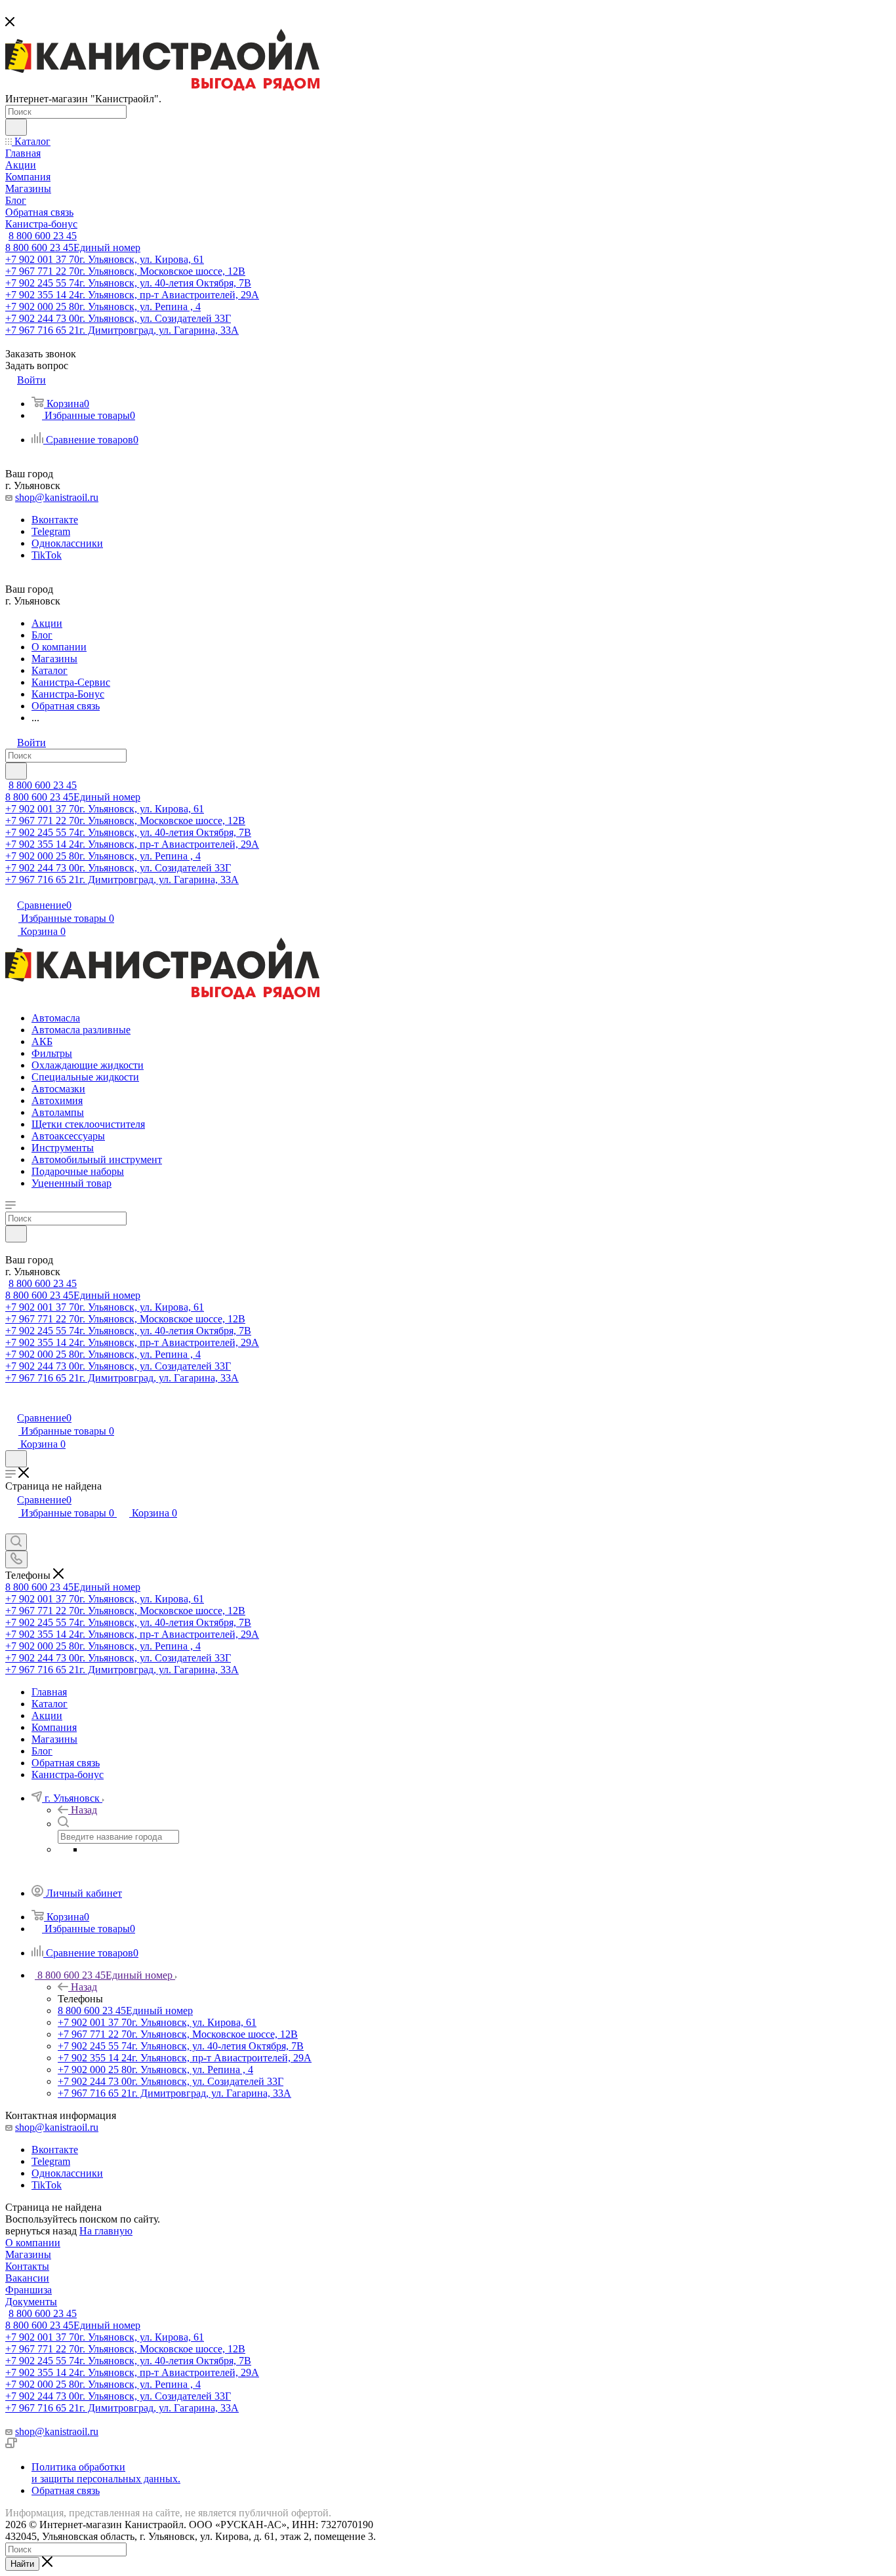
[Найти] (16, 127)
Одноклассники (67, 543)
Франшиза (29, 2290)
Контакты (27, 2266)
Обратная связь (66, 2490)
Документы (31, 2302)
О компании (33, 2243)
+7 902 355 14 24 (132, 295)
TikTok (47, 555)
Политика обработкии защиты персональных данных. (106, 2473)
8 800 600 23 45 (43, 236)
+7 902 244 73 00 (118, 318)
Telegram (51, 531)
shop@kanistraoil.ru (57, 497)
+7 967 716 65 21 (122, 330)
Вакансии (27, 2278)
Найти (22, 2564)
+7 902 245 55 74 (128, 283)
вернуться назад (41, 2231)
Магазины (28, 2254)
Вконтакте (55, 520)
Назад (84, 1810)
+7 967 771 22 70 (125, 271)
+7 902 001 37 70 (105, 259)
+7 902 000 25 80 (103, 307)
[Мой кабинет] (11, 1404)
